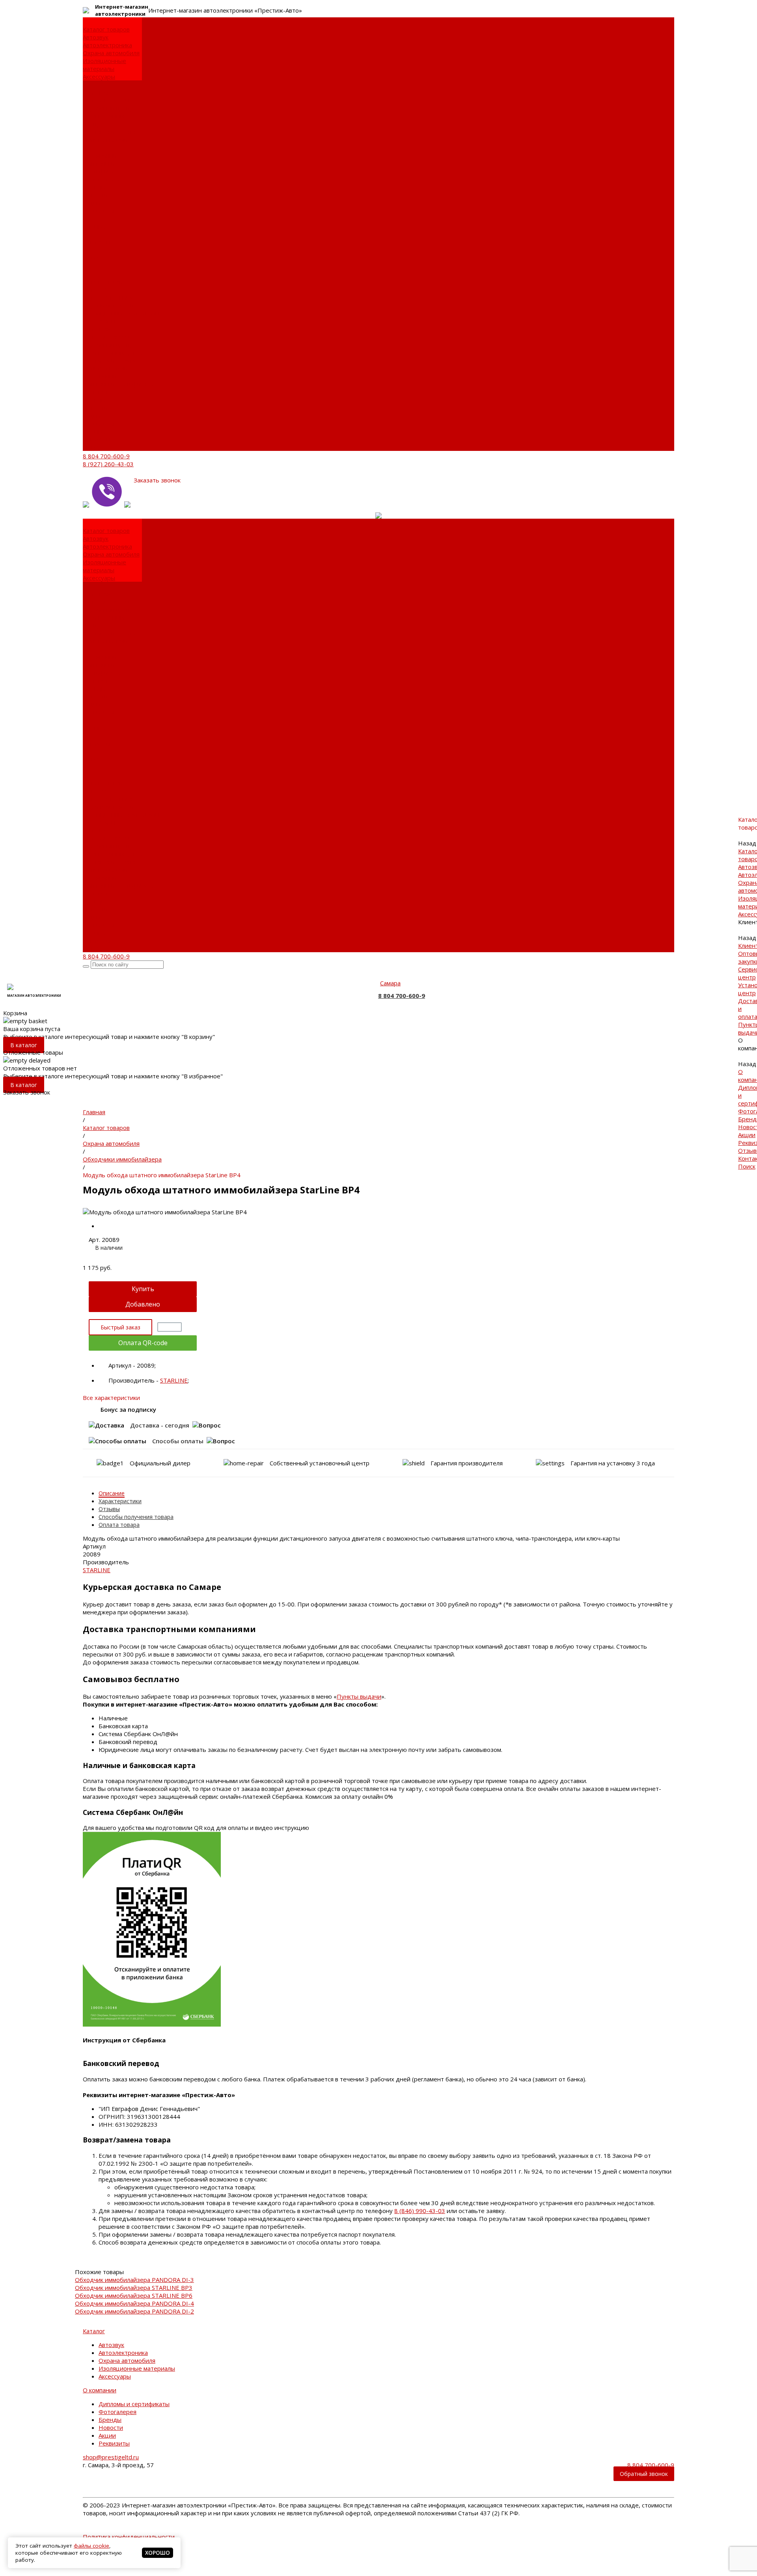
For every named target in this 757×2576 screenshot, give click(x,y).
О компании (100, 376)
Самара (390, 983)
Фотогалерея (102, 179)
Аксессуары (99, 76)
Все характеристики (111, 1398)
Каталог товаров (106, 281)
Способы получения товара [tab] (136, 1517)
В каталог (24, 1045)
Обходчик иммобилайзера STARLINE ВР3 (134, 2288)
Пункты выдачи (105, 140)
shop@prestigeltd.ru (111, 2457)
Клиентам (97, 329)
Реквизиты (98, 210)
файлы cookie (91, 2546)
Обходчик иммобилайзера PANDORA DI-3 (134, 2280)
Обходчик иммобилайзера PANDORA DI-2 (134, 2311)
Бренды (94, 187)
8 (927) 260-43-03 (108, 464)
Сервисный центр (108, 108)
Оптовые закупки (107, 100)
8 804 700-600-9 (106, 456)
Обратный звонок (644, 2474)
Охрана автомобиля (111, 53)
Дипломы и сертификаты (102, 167)
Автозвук (96, 37)
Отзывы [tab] (109, 1509)
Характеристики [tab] (120, 1501)
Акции (91, 203)
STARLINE (174, 1380)
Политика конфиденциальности (129, 2537)
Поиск (91, 447)
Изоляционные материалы (104, 65)
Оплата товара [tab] (119, 1525)
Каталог (94, 2331)
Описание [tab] (112, 1493)
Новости (95, 195)
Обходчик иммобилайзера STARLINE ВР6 (134, 2295)
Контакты (96, 439)
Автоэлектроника (107, 45)
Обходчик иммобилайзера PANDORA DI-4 (134, 2303)
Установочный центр (113, 352)
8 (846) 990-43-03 (420, 2211)
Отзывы (94, 431)
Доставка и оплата (109, 132)
